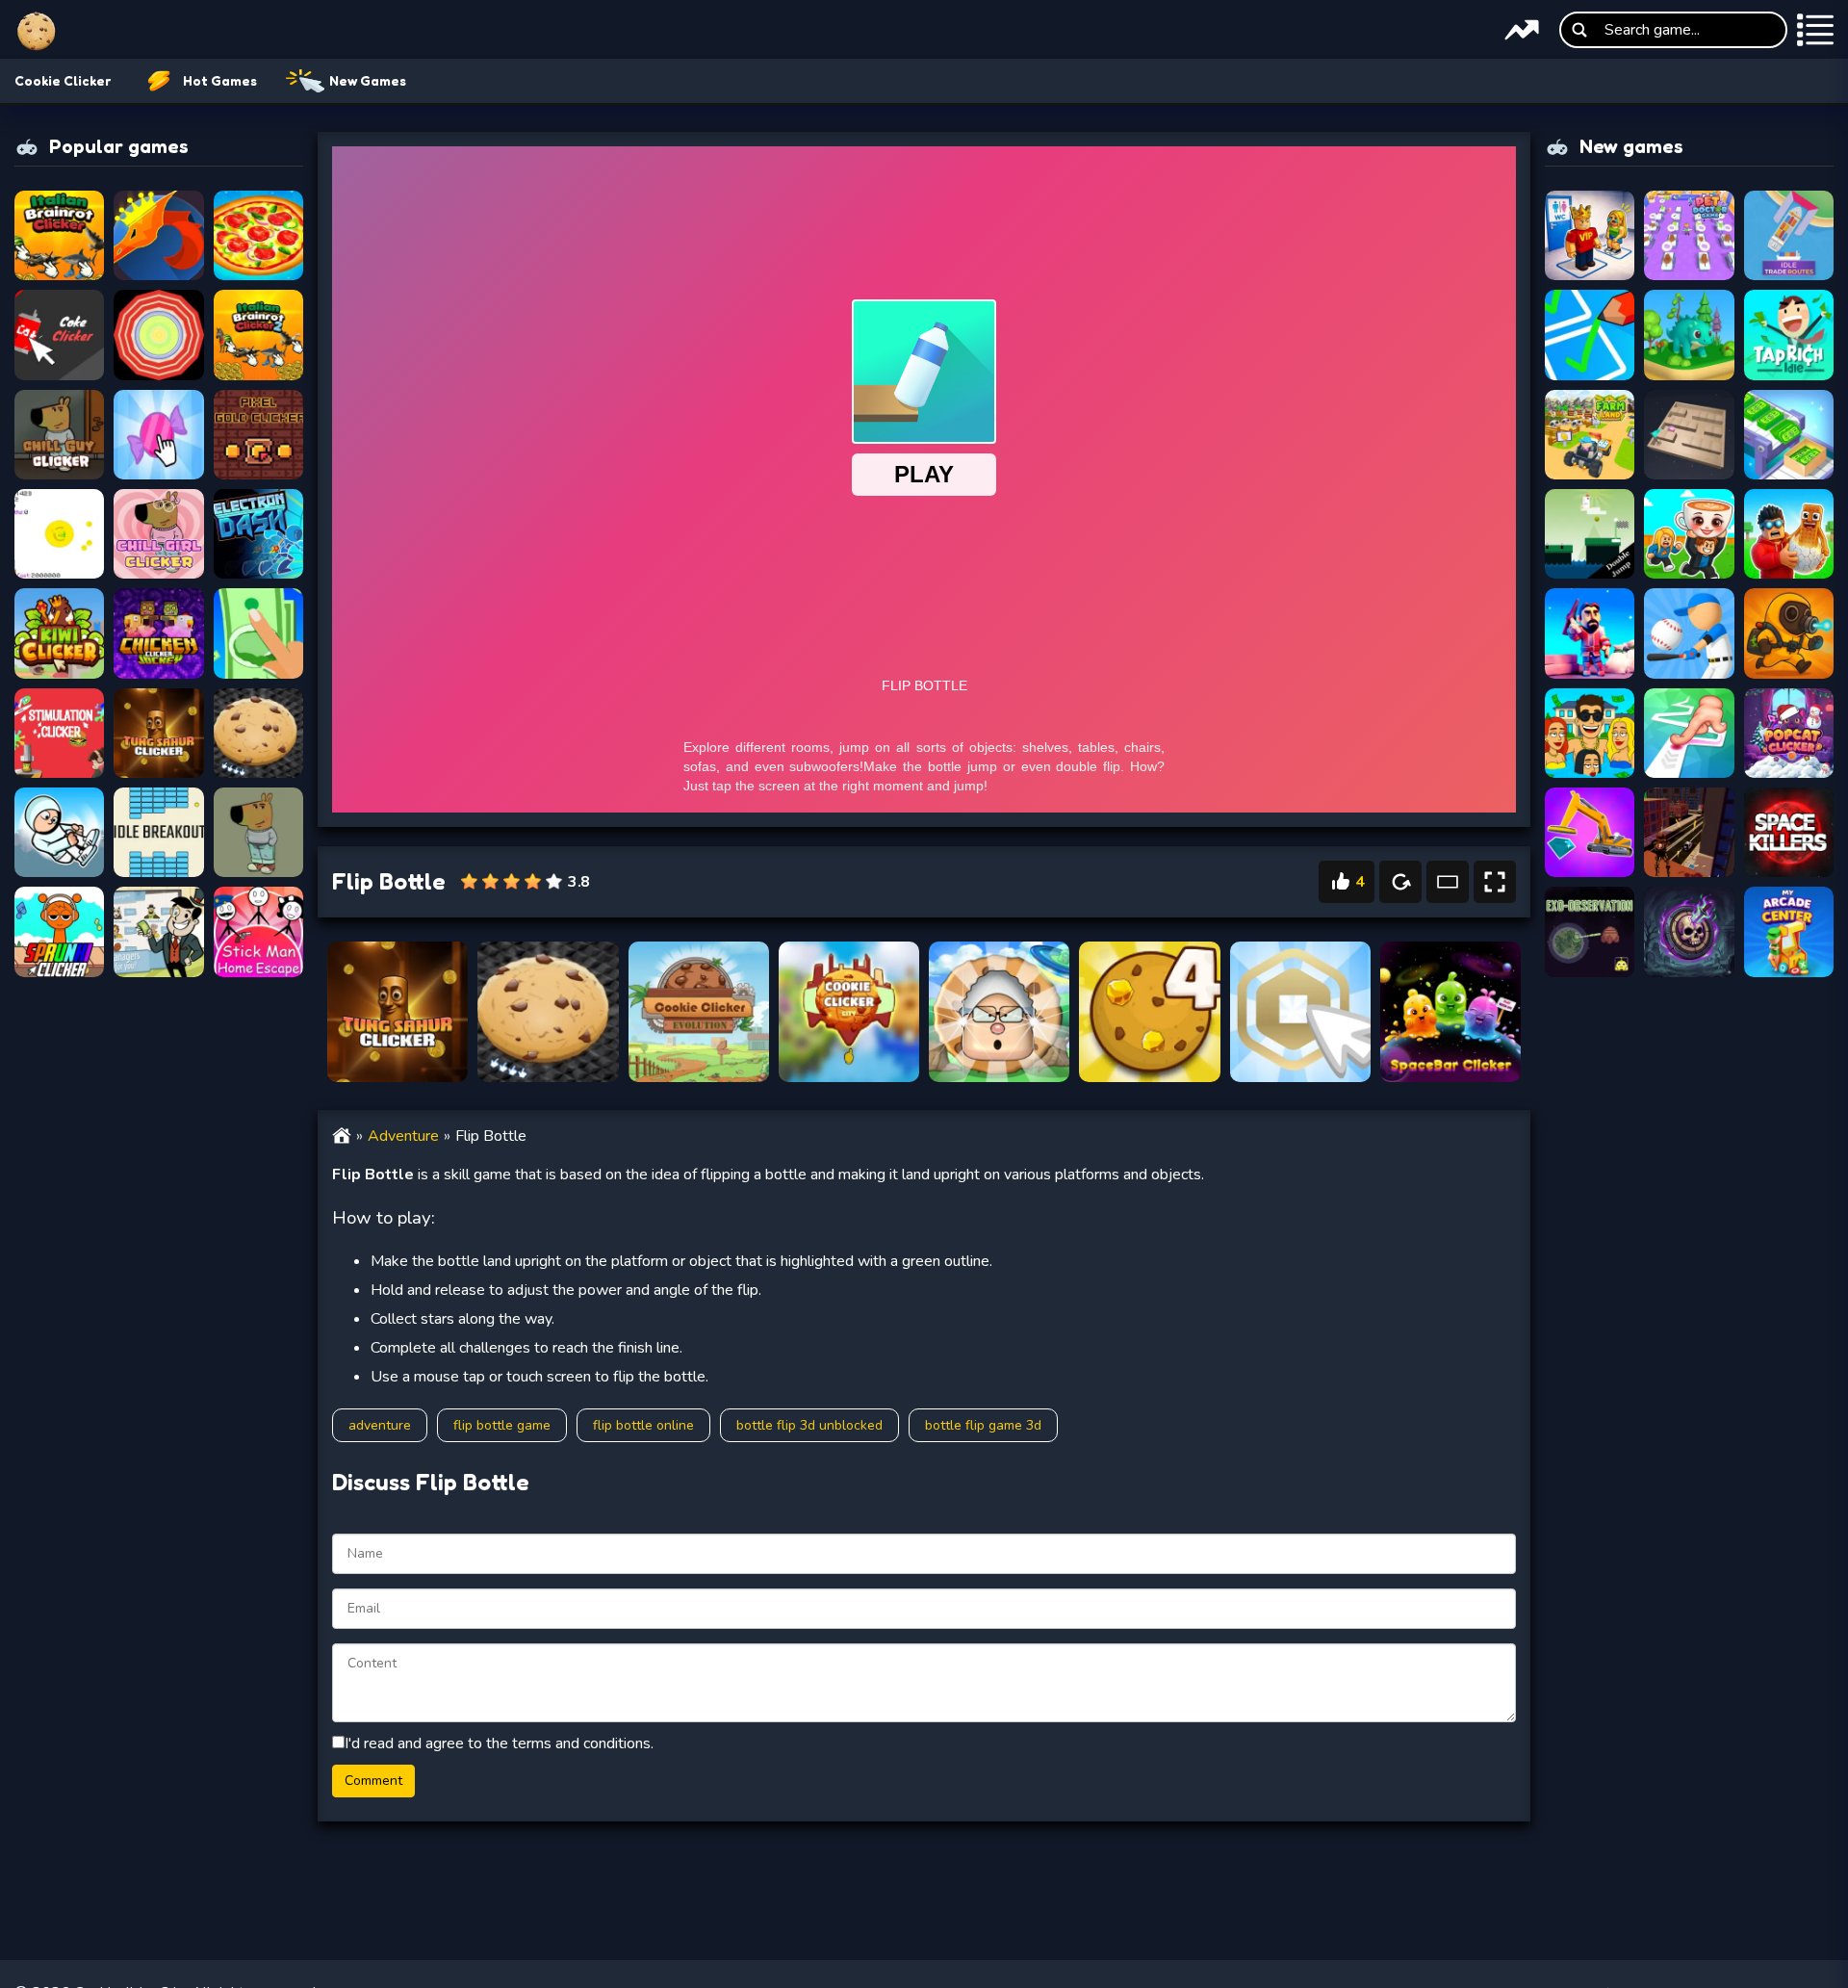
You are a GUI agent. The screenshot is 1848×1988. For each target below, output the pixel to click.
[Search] (1579, 30)
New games (368, 80)
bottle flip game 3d (983, 1425)
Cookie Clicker (63, 80)
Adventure (403, 1136)
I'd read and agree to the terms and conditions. (499, 1743)
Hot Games (220, 80)
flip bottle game (502, 1425)
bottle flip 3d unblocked (809, 1425)
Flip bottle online (643, 1425)
